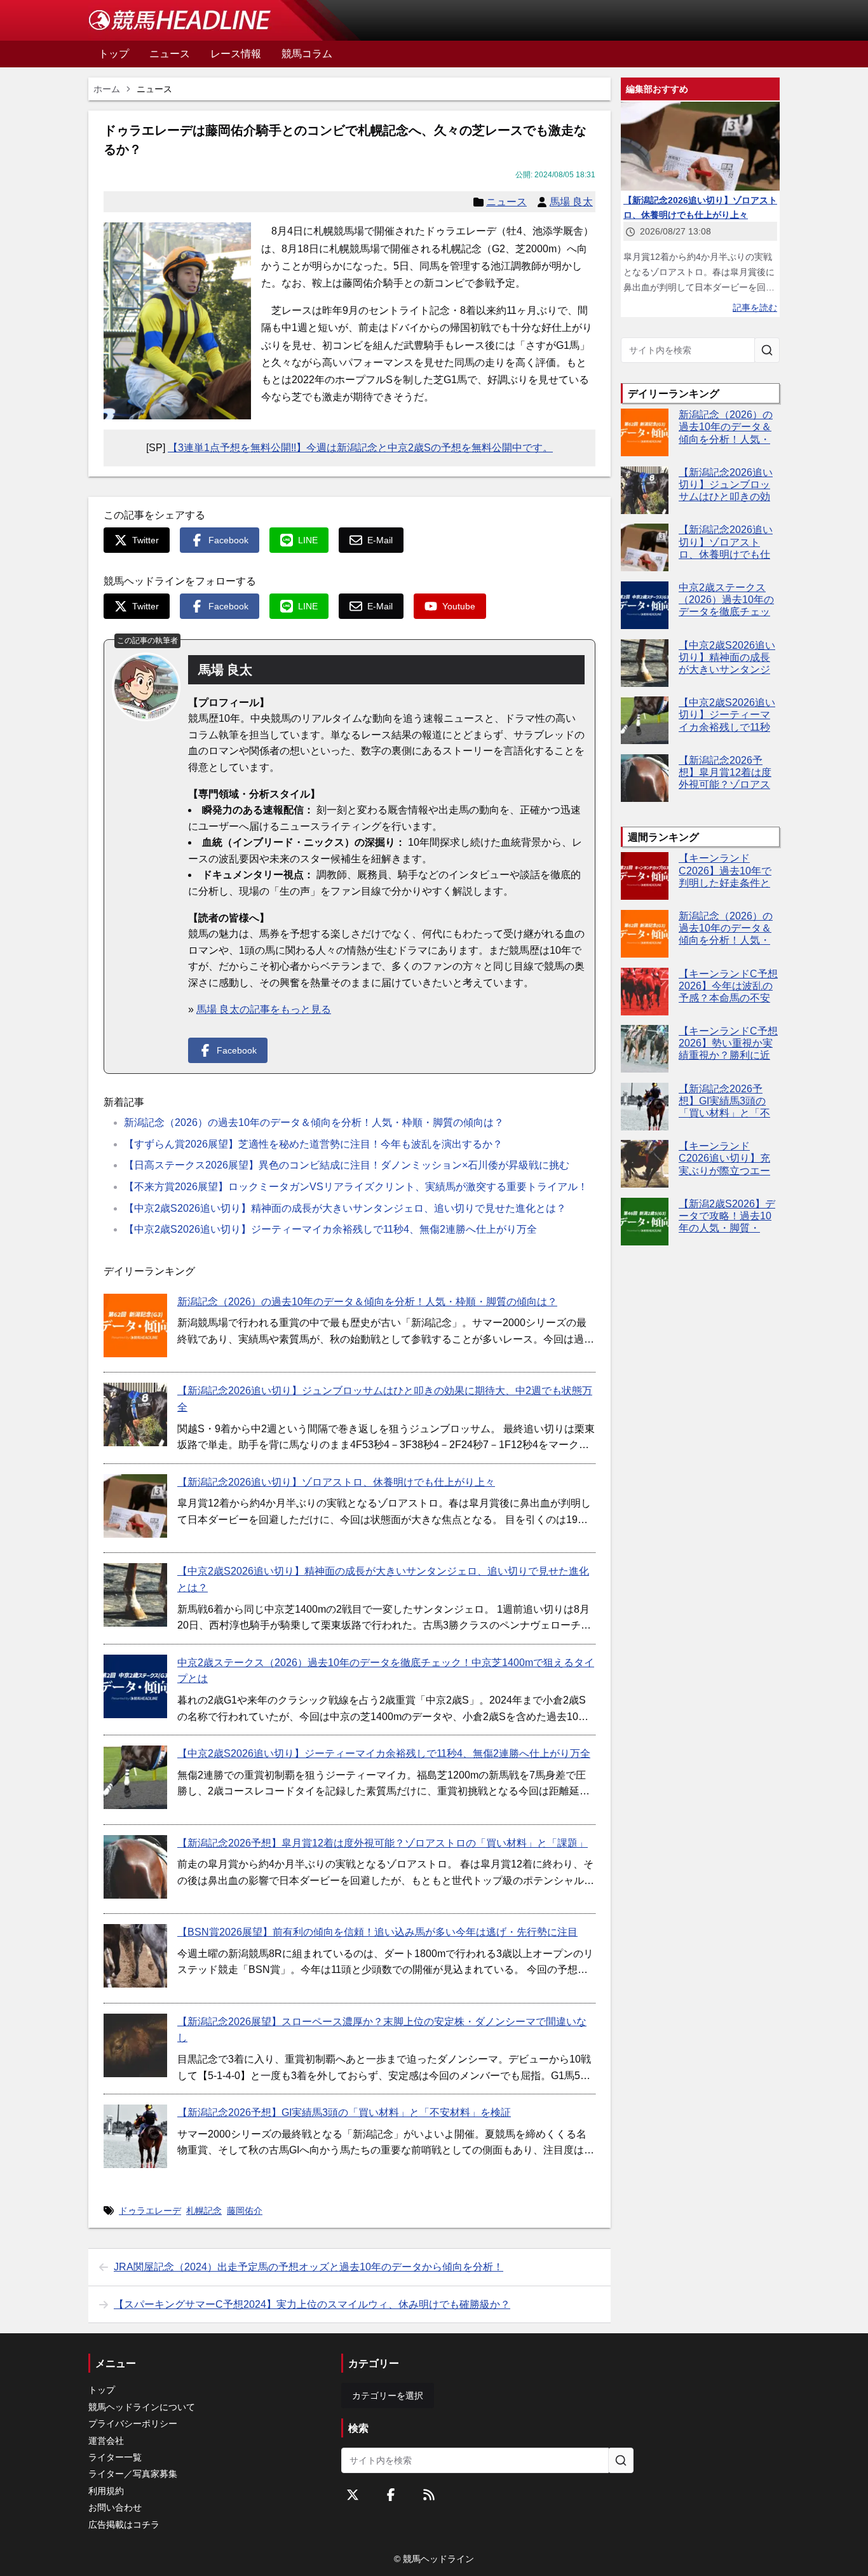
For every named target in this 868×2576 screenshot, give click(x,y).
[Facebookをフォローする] (391, 2495)
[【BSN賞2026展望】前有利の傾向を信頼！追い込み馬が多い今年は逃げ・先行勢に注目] (135, 1956)
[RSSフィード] (429, 2495)
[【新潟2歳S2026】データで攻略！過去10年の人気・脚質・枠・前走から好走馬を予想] (645, 1222)
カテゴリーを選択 (388, 2396)
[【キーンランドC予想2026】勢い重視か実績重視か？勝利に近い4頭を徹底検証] (645, 1049)
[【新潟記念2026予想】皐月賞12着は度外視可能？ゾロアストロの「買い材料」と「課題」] (135, 1867)
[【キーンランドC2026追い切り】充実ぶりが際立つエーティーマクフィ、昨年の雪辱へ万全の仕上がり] (645, 1164)
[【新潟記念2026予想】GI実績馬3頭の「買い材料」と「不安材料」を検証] (135, 2136)
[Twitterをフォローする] (353, 2495)
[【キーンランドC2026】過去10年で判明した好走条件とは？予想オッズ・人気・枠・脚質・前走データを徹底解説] (645, 876)
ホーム (107, 89)
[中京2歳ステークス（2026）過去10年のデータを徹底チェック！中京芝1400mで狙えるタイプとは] (135, 1686)
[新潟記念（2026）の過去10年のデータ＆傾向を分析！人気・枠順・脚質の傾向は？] (135, 1325)
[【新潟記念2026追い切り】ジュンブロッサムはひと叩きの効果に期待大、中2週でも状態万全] (135, 1414)
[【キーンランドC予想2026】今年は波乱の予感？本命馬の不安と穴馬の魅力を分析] (645, 992)
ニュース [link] (154, 89)
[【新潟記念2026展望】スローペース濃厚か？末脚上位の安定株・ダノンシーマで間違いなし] (135, 2045)
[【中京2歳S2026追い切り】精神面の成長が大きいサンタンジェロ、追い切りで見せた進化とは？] (135, 1595)
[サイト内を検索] (767, 350)
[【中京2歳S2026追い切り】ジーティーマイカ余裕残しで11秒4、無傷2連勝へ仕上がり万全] (135, 1777)
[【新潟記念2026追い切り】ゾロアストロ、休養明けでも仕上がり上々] (135, 1506)
